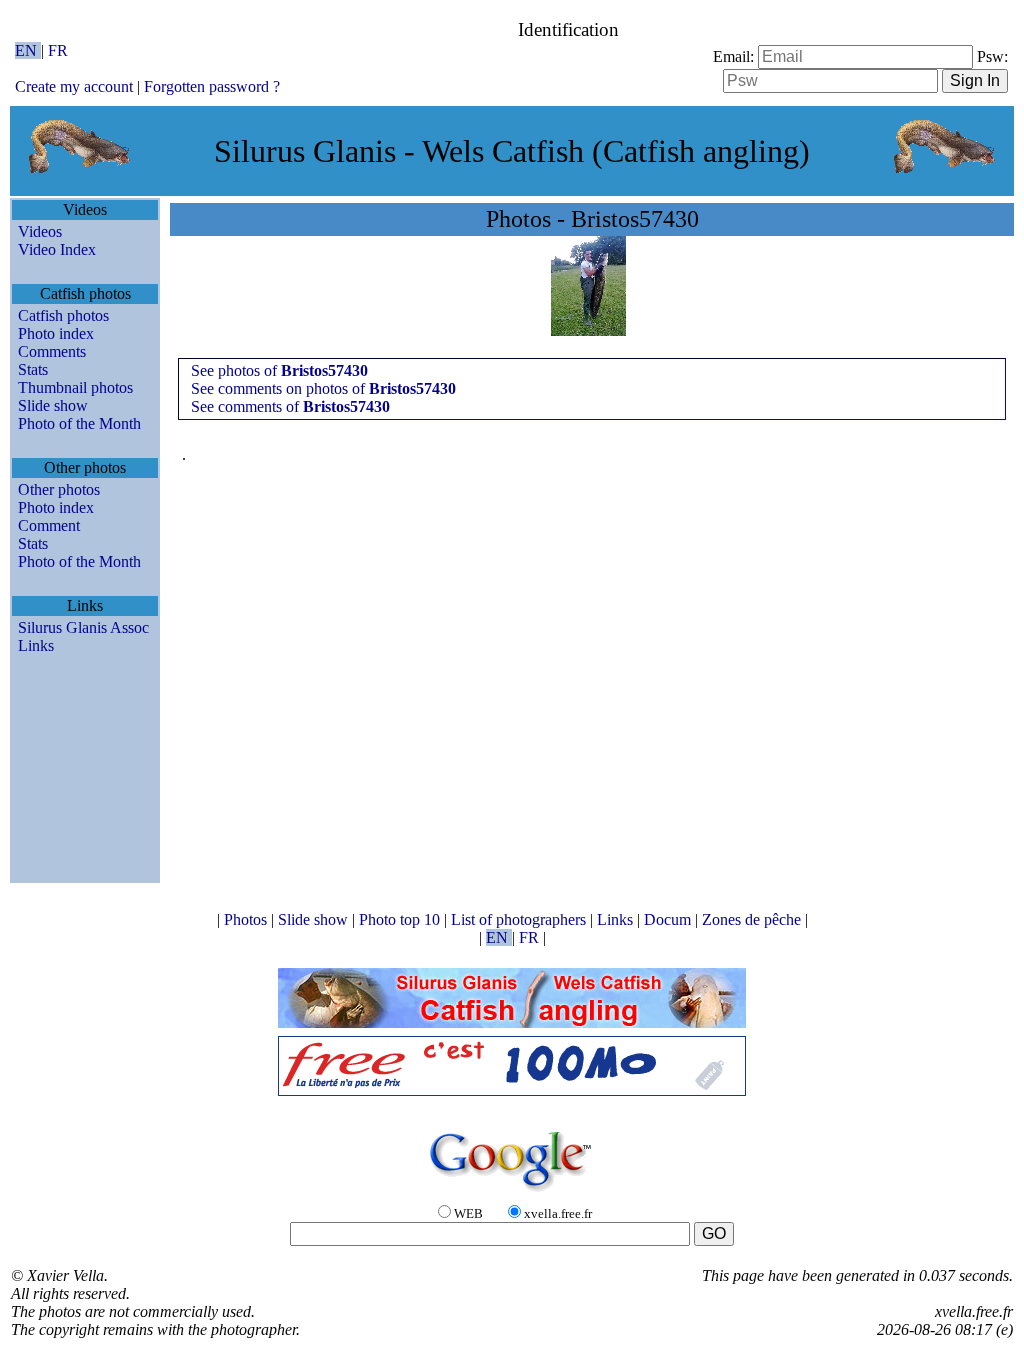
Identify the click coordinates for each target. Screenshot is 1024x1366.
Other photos (59, 489)
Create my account (74, 86)
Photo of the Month (79, 423)
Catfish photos (63, 315)
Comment (49, 525)
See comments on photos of (323, 388)
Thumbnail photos (75, 387)
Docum (669, 919)
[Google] (512, 1192)
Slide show (53, 405)
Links (36, 645)
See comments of (290, 406)
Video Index (57, 249)
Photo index (56, 333)
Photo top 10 (401, 919)
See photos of (279, 370)
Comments (52, 351)
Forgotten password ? (212, 86)
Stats (33, 369)
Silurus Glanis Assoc (83, 627)
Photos (247, 919)
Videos (40, 231)
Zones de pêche (753, 919)
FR (58, 50)
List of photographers (520, 919)
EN (28, 50)
